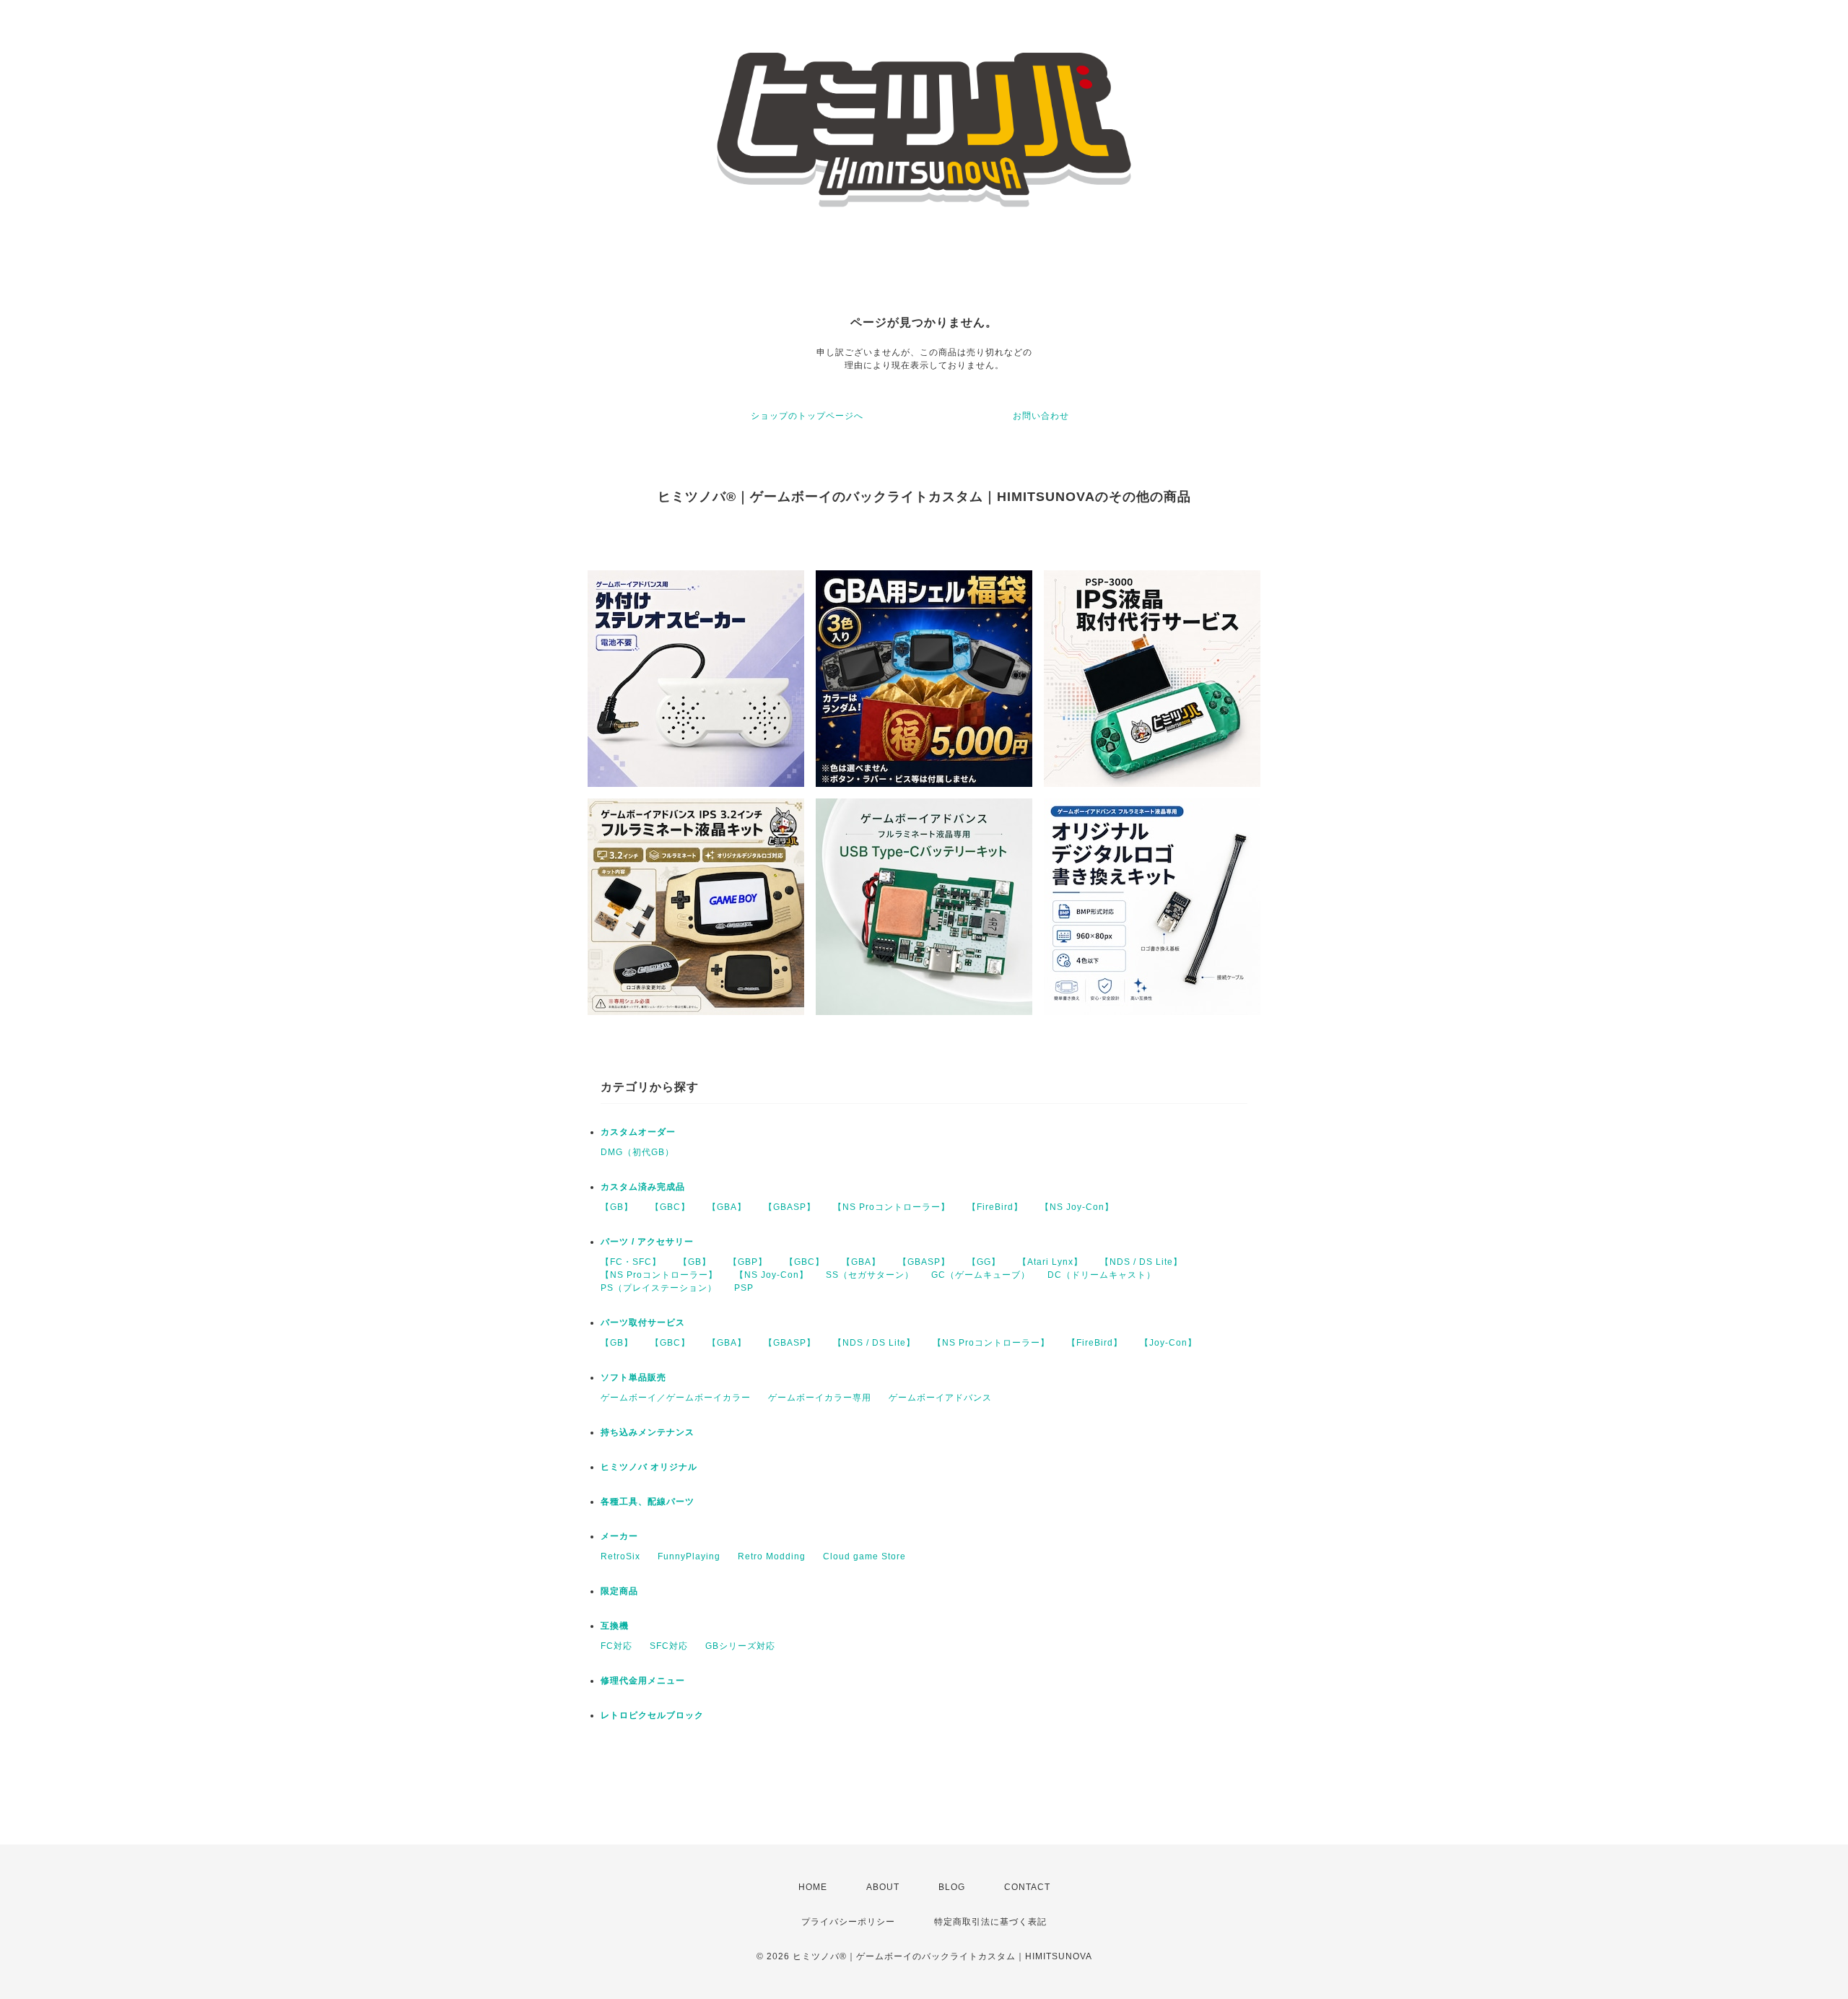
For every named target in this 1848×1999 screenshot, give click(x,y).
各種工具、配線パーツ (648, 1502)
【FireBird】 (995, 1207)
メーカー (619, 1536)
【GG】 (984, 1262)
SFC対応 (669, 1646)
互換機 (615, 1626)
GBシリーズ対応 (740, 1646)
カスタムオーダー (638, 1132)
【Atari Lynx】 (1050, 1262)
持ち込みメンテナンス (648, 1432)
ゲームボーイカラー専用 (820, 1398)
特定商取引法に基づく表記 (990, 1922)
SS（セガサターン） (870, 1275)
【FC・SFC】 (631, 1262)
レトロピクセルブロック (652, 1715)
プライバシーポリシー (848, 1922)
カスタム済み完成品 (643, 1187)
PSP (744, 1288)
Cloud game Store (864, 1556)
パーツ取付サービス (643, 1323)
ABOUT (883, 1887)
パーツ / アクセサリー (647, 1242)
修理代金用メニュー (643, 1681)
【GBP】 (748, 1262)
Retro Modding (772, 1556)
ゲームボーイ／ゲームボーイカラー (676, 1398)
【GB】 (617, 1207)
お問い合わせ (1041, 416)
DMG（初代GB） (637, 1152)
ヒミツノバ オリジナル (649, 1467)
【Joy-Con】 (1168, 1343)
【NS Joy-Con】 (1077, 1207)
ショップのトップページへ (807, 416)
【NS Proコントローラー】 (892, 1207)
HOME (813, 1887)
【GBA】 (727, 1207)
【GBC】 (670, 1207)
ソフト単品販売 (633, 1377)
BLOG (952, 1887)
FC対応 (616, 1646)
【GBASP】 (790, 1207)
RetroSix (620, 1556)
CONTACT (1027, 1887)
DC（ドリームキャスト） (1102, 1275)
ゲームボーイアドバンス (940, 1398)
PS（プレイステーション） (659, 1288)
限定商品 (619, 1591)
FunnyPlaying (689, 1556)
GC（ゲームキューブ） (981, 1275)
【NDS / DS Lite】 (1141, 1262)
